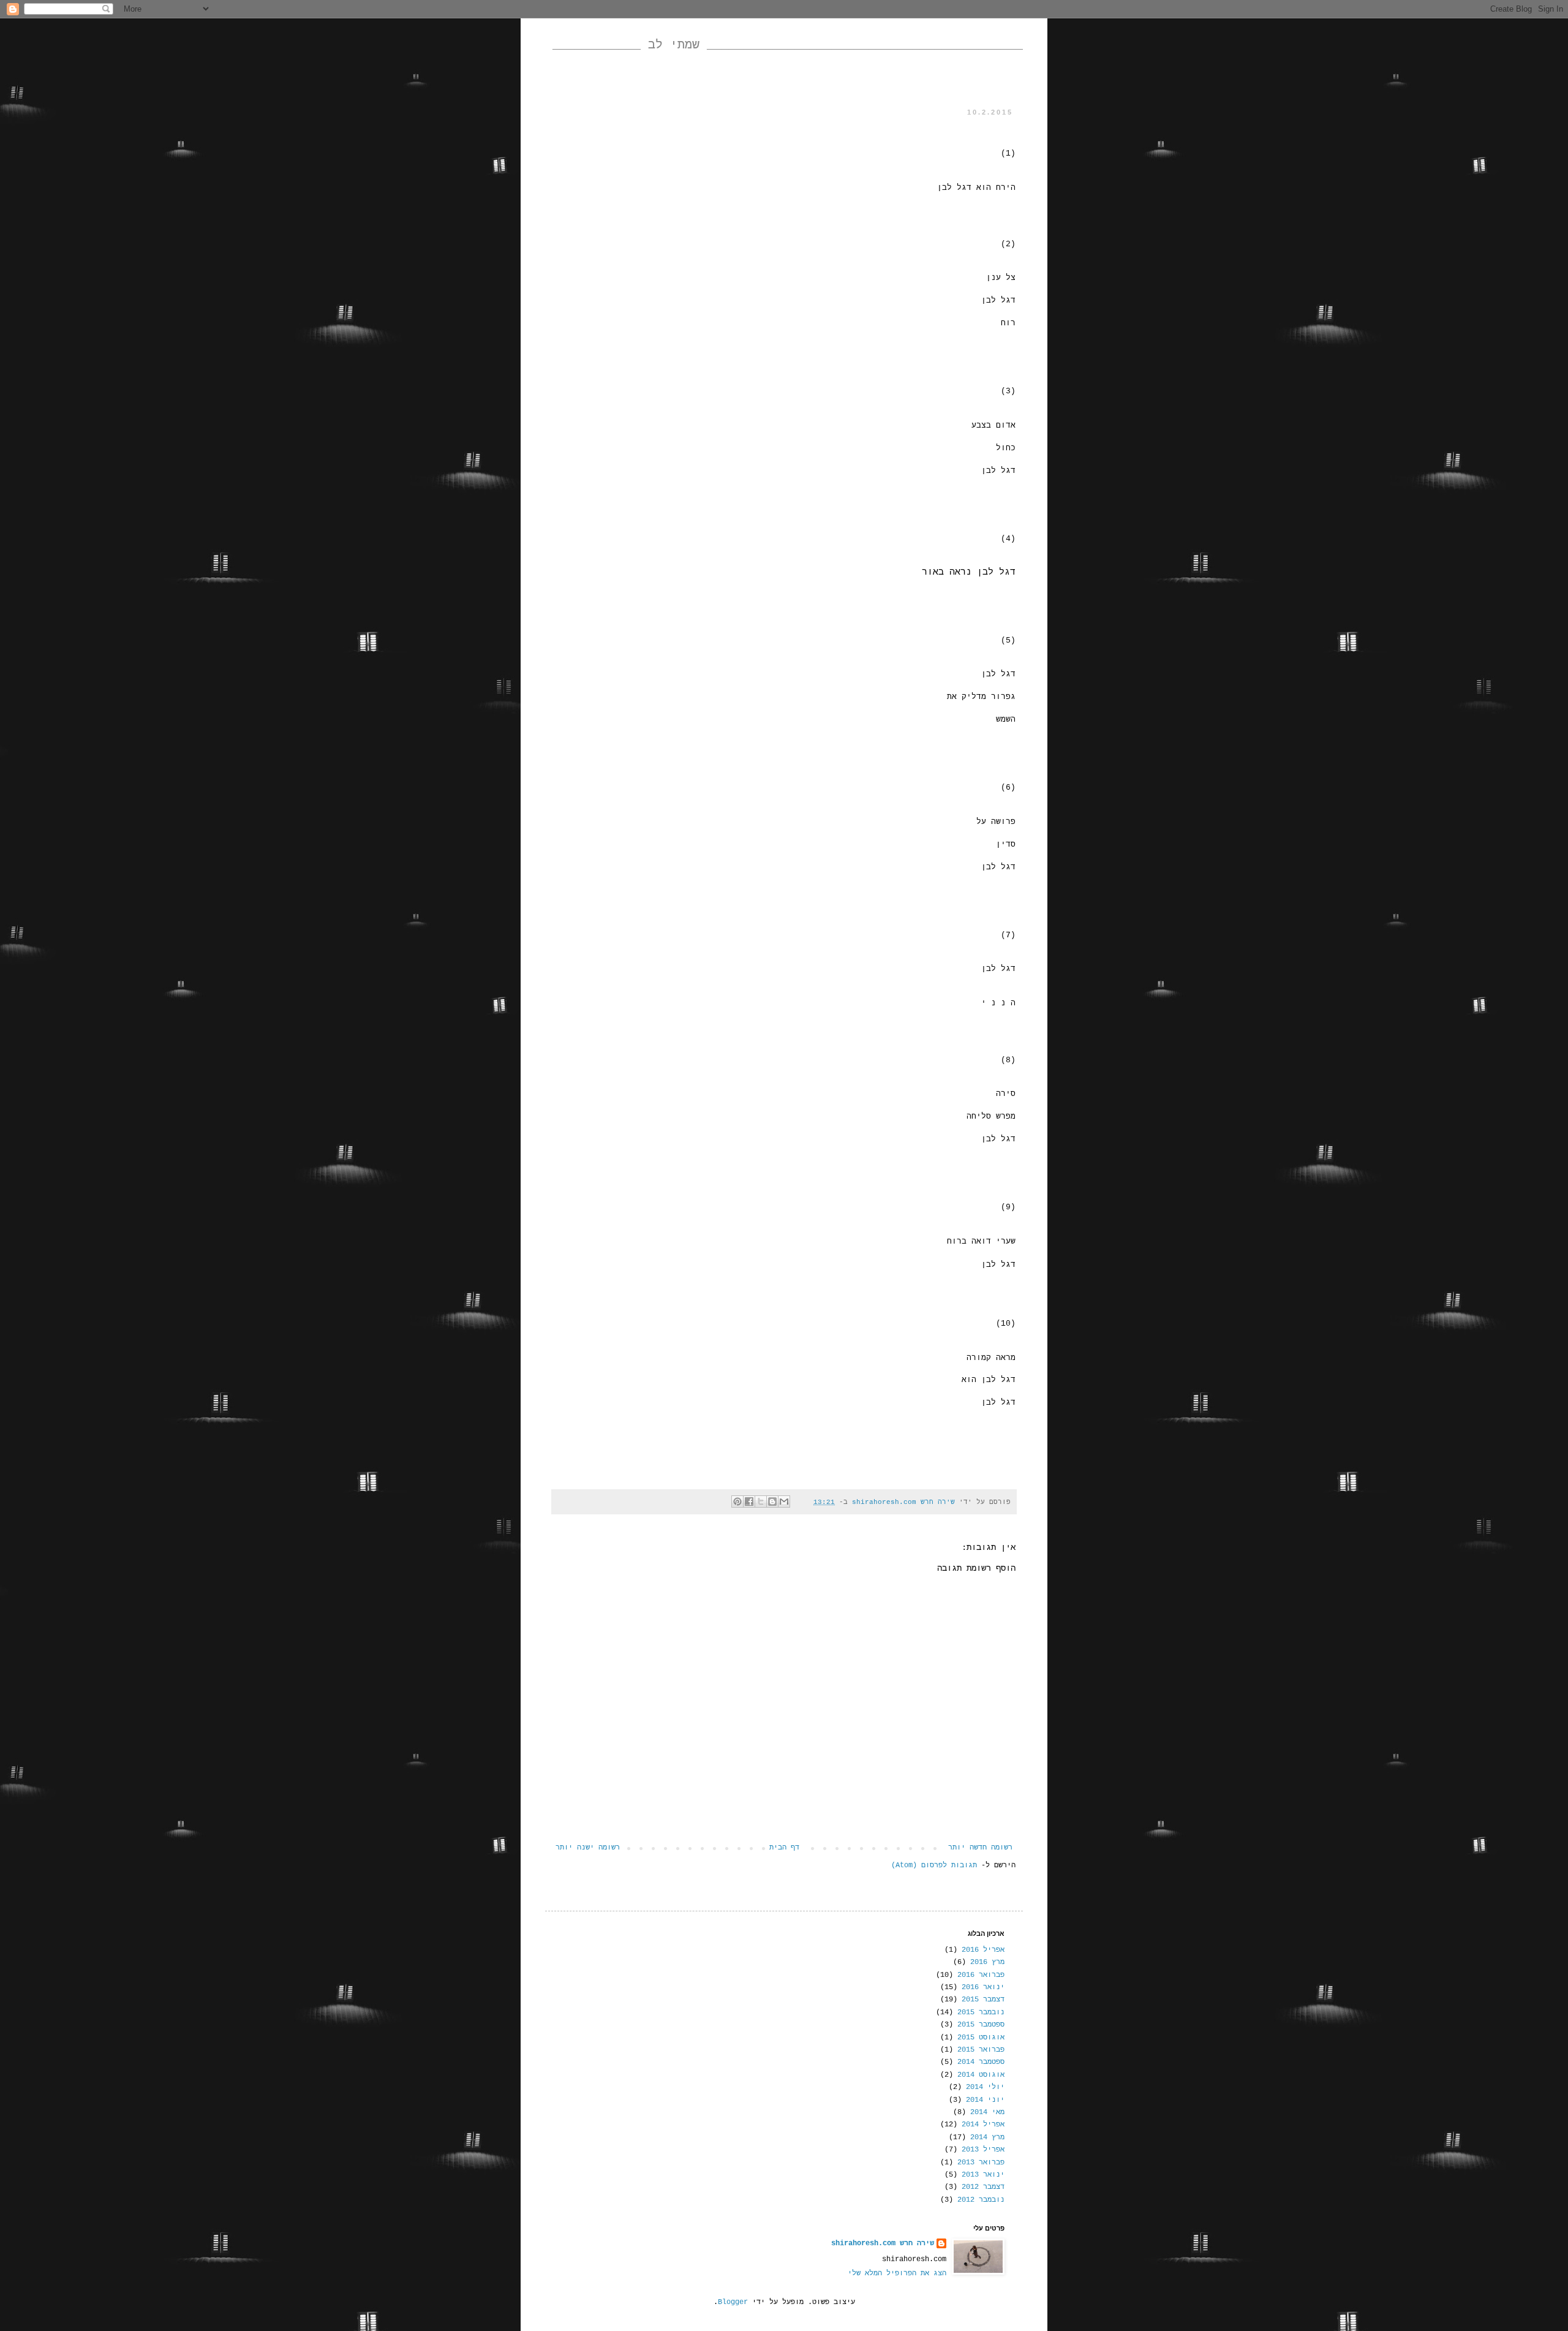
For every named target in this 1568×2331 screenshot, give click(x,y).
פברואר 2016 (981, 1975)
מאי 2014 (987, 2112)
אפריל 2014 (983, 2125)
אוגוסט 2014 (981, 2075)
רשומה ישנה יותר (588, 1848)
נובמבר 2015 (981, 2012)
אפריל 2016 (983, 1950)
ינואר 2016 (983, 1987)
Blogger (733, 2302)
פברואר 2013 (981, 2163)
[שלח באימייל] (784, 1502)
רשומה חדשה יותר (980, 1848)
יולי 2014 (985, 2087)
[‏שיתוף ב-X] (761, 1502)
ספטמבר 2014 (981, 2062)
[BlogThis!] (772, 1502)
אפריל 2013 (983, 2150)
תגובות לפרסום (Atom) (934, 1865)
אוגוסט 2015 (981, 2038)
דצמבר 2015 (983, 2000)
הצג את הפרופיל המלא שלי (897, 2273)
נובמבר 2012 (981, 2200)
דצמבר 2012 (983, 2187)
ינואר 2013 (983, 2175)
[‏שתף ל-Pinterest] (737, 1502)
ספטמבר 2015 (981, 2025)
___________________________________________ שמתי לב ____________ (788, 45)
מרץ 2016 (987, 1962)
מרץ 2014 (987, 2137)
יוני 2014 (985, 2100)
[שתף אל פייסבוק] (749, 1502)
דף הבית (784, 1848)
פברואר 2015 (981, 2050)
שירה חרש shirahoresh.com (883, 2243)
